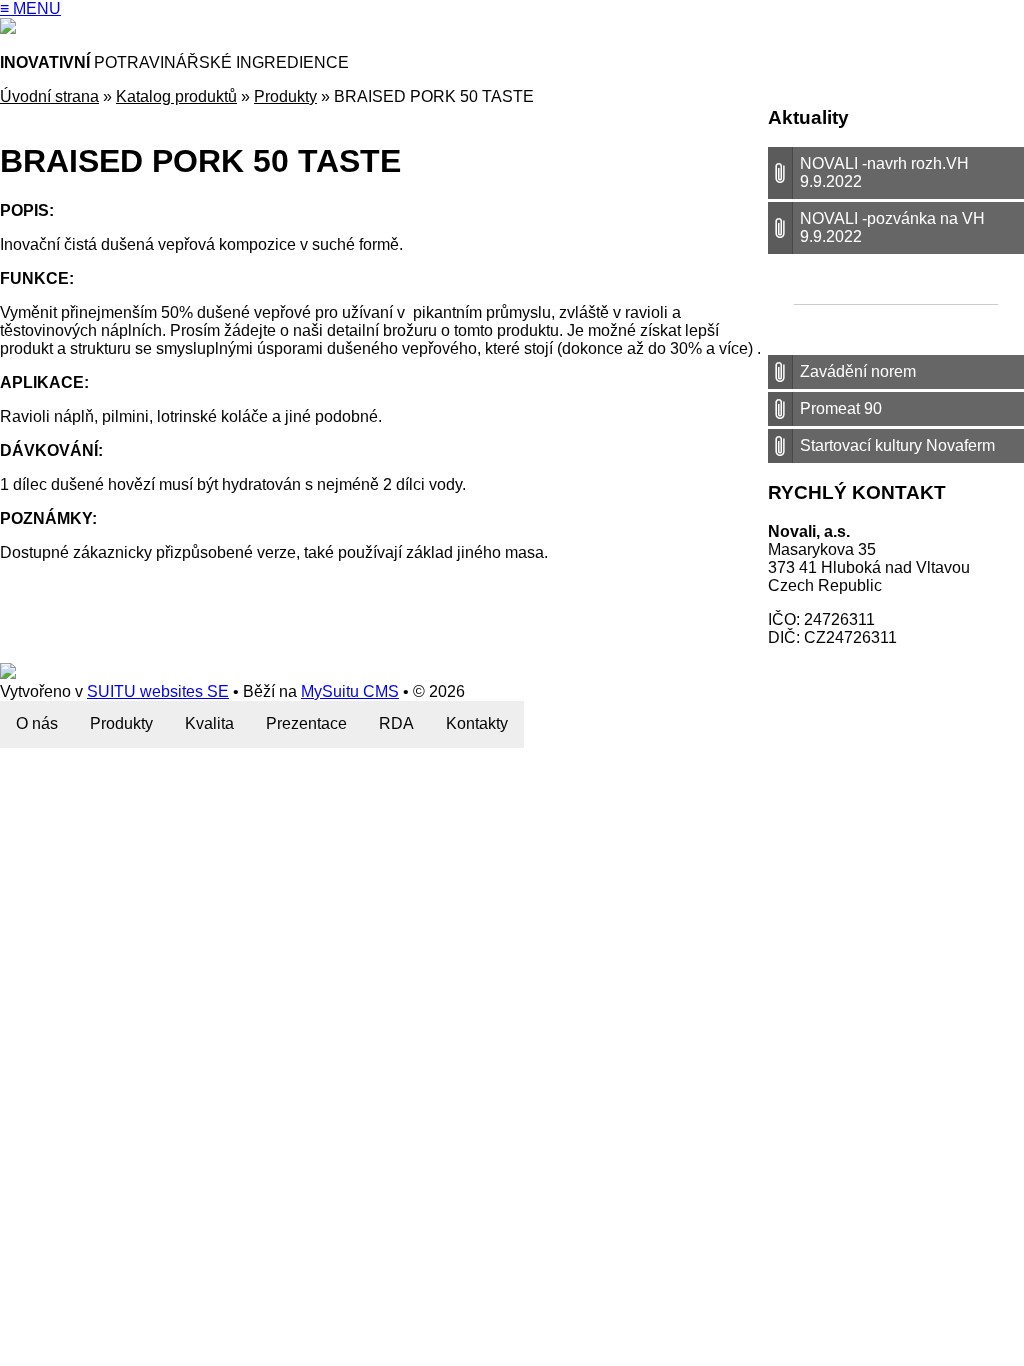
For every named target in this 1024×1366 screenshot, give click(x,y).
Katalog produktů (176, 96)
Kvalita (209, 723)
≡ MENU (30, 8)
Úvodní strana (49, 96)
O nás (37, 723)
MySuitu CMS (350, 691)
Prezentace (306, 723)
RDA (396, 723)
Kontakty (477, 723)
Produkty (285, 96)
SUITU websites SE (158, 691)
